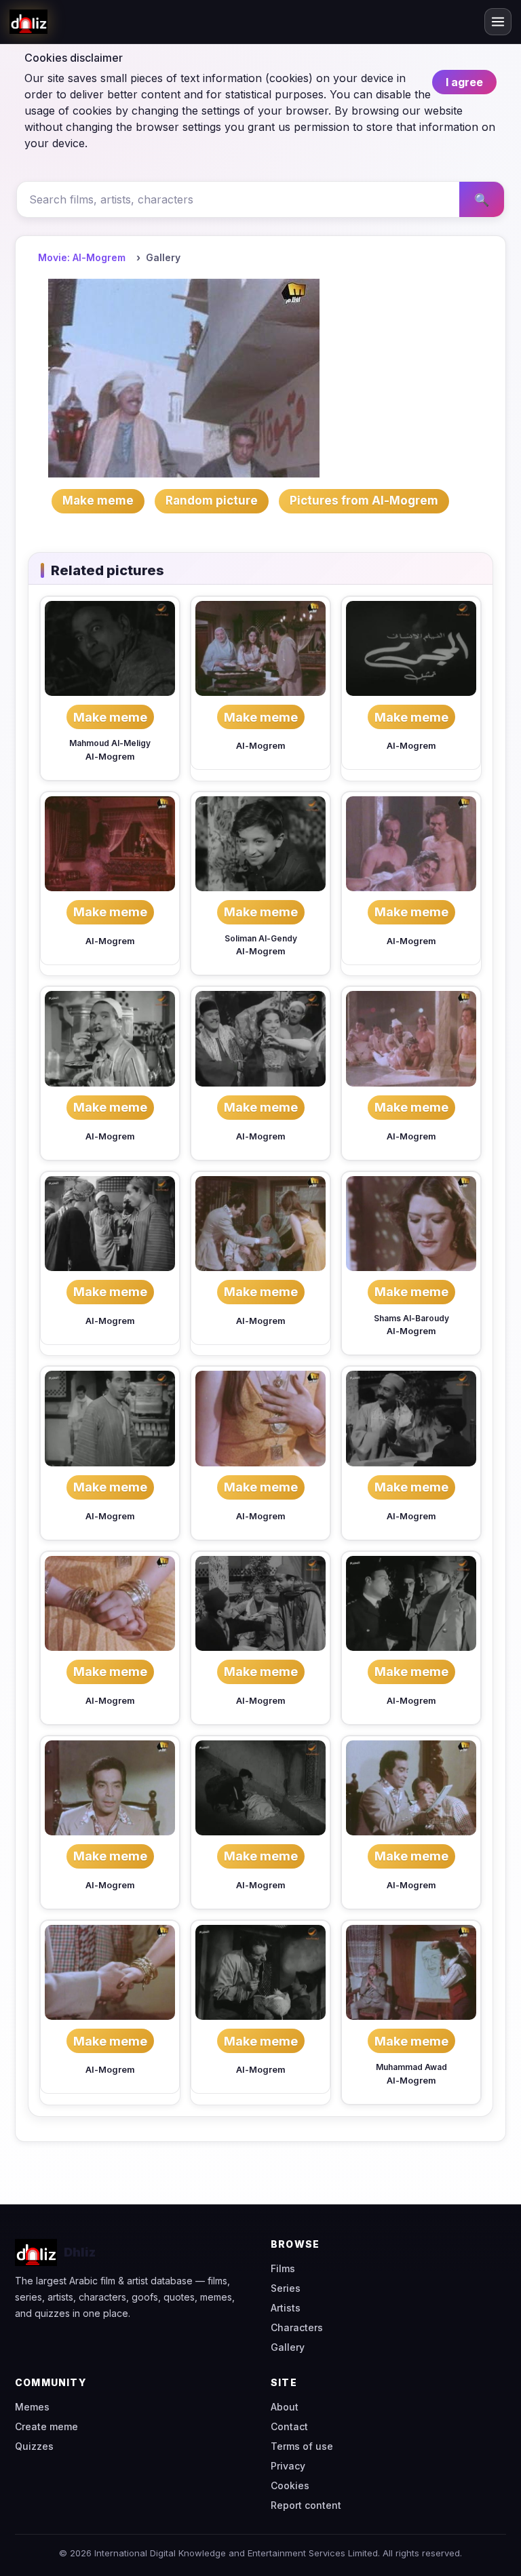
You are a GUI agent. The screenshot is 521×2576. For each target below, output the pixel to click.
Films (283, 2268)
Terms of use (302, 2446)
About (285, 2407)
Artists (286, 2308)
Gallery (288, 2347)
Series (286, 2288)
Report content (306, 2505)
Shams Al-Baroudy (411, 1318)
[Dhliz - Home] (28, 22)
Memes (32, 2407)
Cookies (290, 2485)
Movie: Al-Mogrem (82, 257)
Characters (297, 2327)
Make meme (110, 717)
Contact (289, 2426)
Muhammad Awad (411, 2067)
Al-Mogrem (110, 757)
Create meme (46, 2426)
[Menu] (498, 22)
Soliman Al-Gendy (261, 938)
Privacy (288, 2466)
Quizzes (34, 2446)
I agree (464, 82)
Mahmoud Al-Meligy (110, 743)
